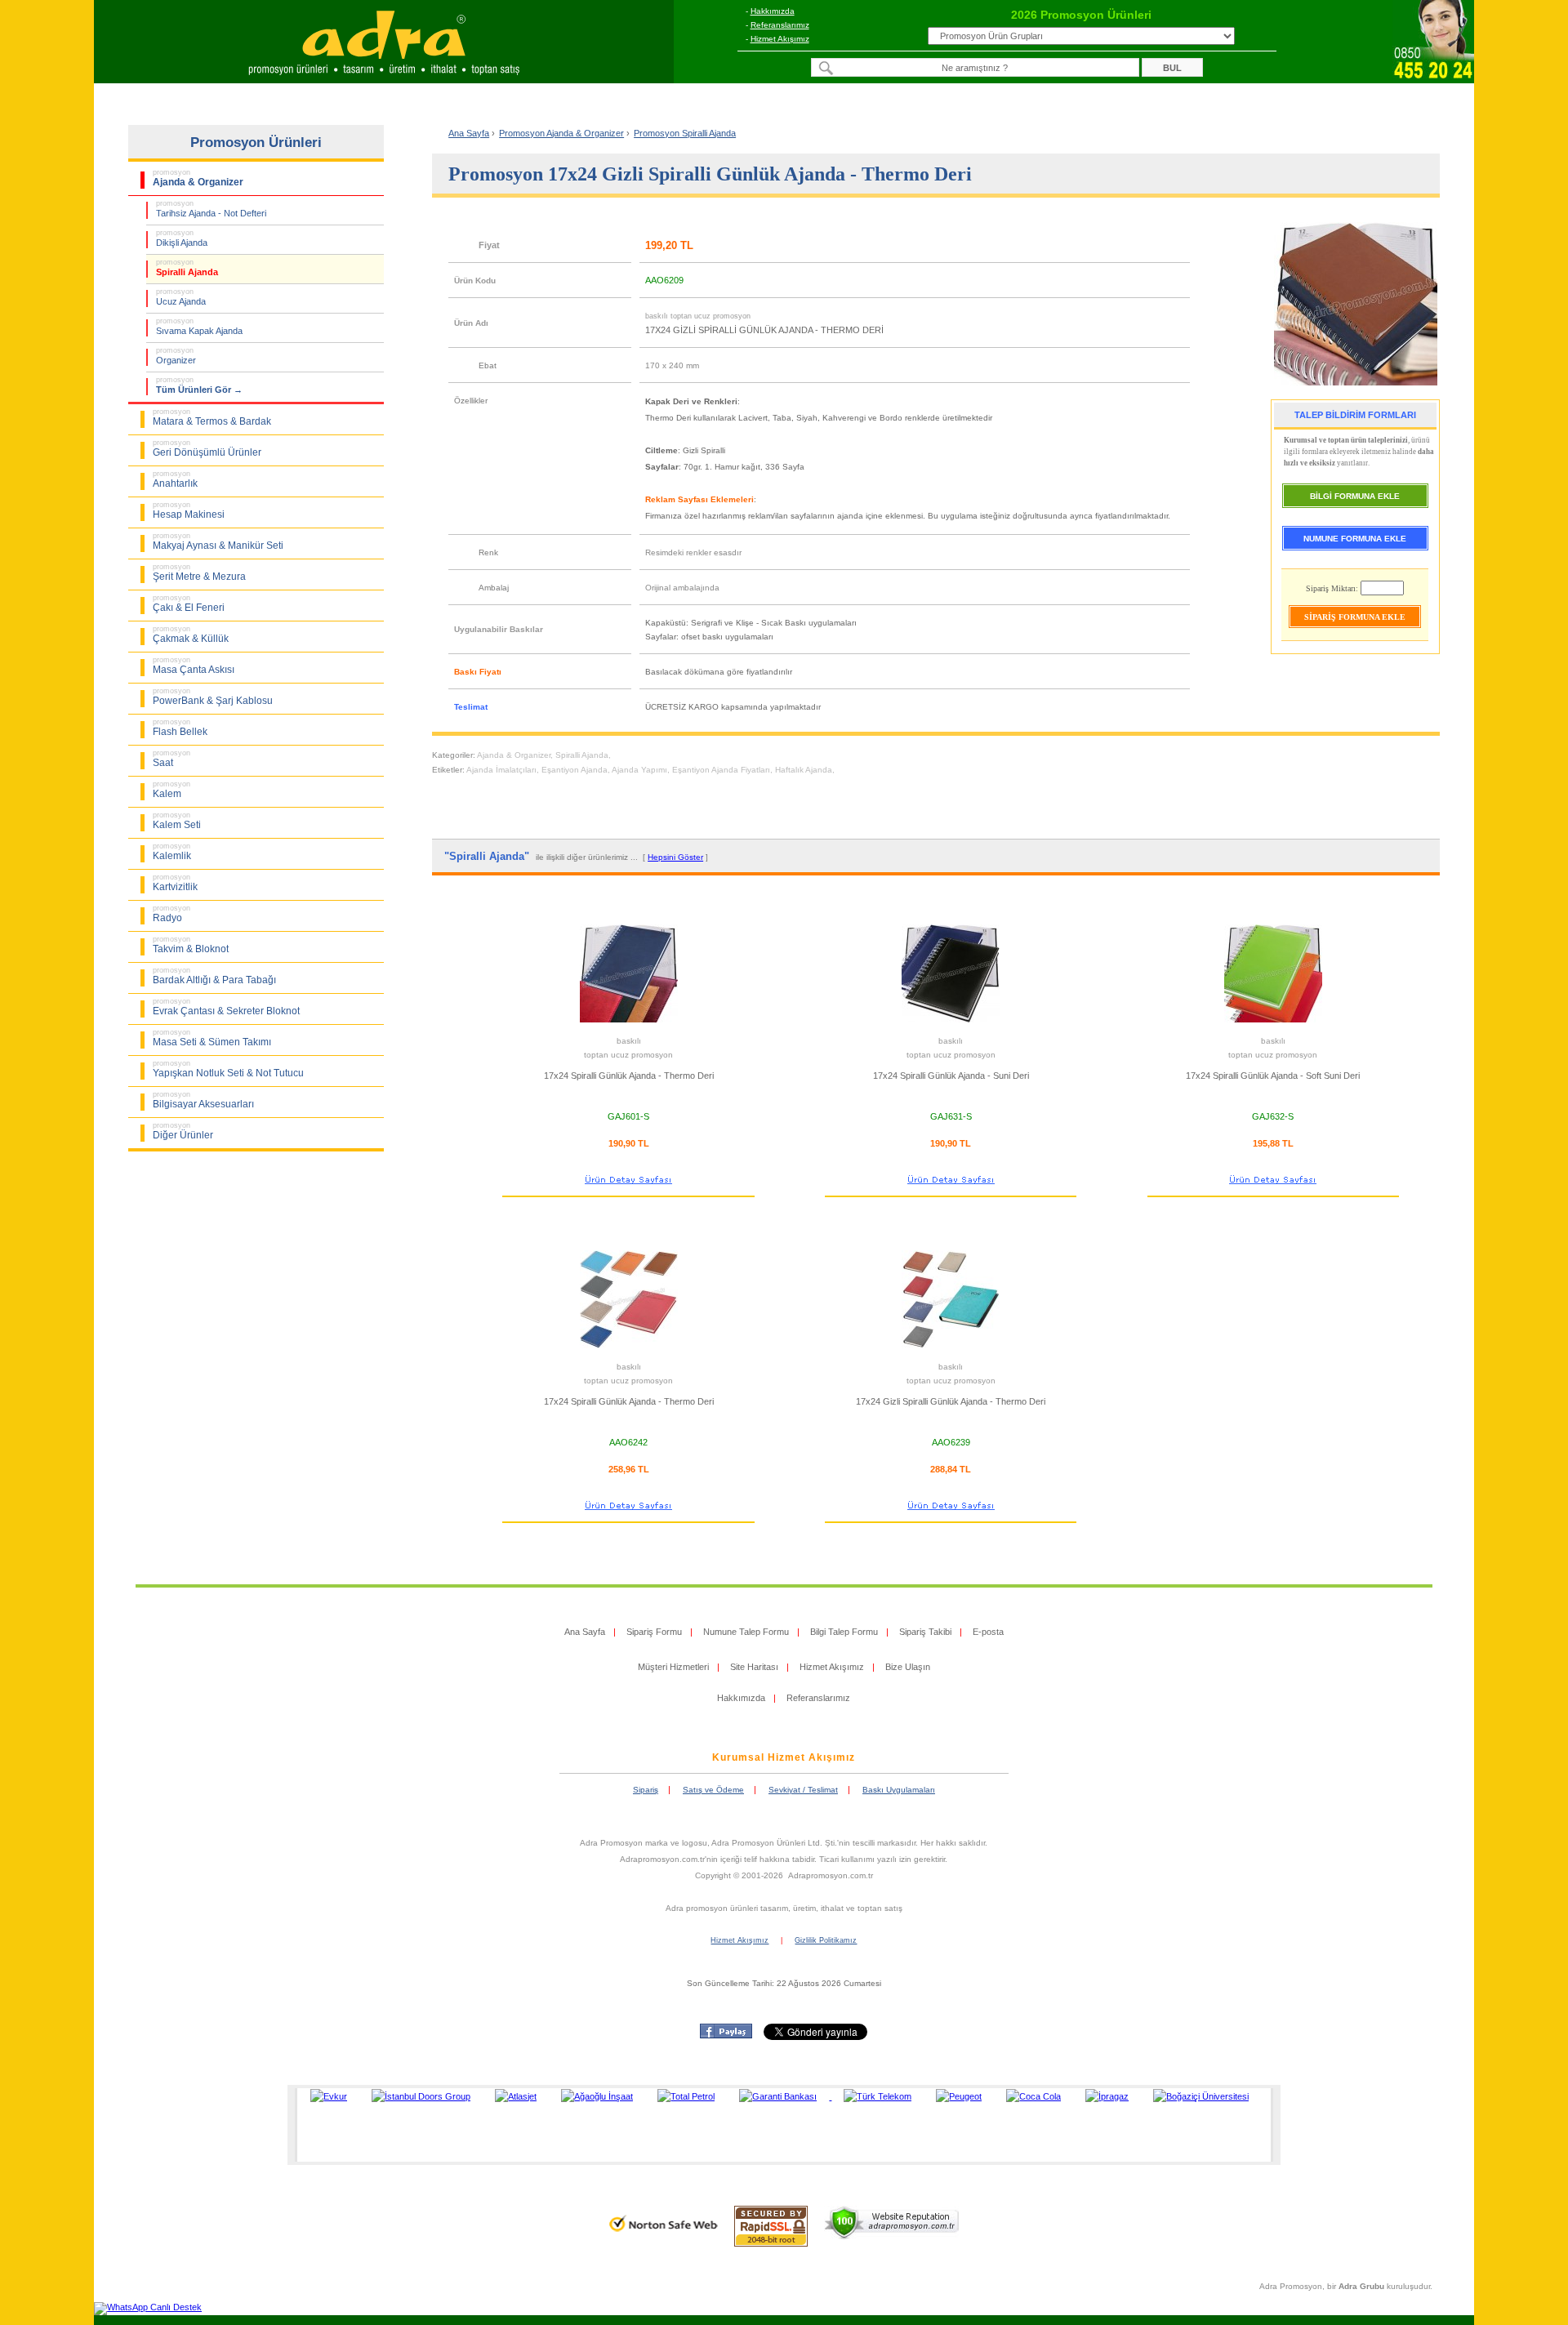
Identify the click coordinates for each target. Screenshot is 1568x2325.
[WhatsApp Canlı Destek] (148, 2307)
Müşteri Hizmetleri (673, 1667)
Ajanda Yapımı (639, 770)
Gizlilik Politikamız (826, 1940)
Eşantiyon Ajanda (575, 770)
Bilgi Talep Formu (844, 1632)
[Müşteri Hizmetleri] (1433, 78)
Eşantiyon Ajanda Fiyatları (721, 770)
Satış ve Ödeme (713, 1790)
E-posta (988, 1632)
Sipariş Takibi (925, 1632)
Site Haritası (754, 1667)
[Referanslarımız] (781, 2125)
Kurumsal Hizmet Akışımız (784, 1757)
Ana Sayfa (469, 133)
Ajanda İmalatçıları (501, 770)
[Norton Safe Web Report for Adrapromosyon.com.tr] (664, 2237)
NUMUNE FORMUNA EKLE (1355, 539)
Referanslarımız (780, 25)
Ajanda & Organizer (514, 755)
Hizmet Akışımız (780, 39)
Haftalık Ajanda (804, 770)
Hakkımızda (773, 11)
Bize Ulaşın (908, 1667)
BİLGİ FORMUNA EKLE (1355, 496)
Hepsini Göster (675, 857)
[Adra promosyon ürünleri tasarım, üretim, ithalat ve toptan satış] (384, 78)
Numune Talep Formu (746, 1632)
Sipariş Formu (654, 1632)
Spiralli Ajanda (582, 755)
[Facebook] (726, 2035)
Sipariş (646, 1790)
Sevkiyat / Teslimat (803, 1790)
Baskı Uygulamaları (899, 1790)
